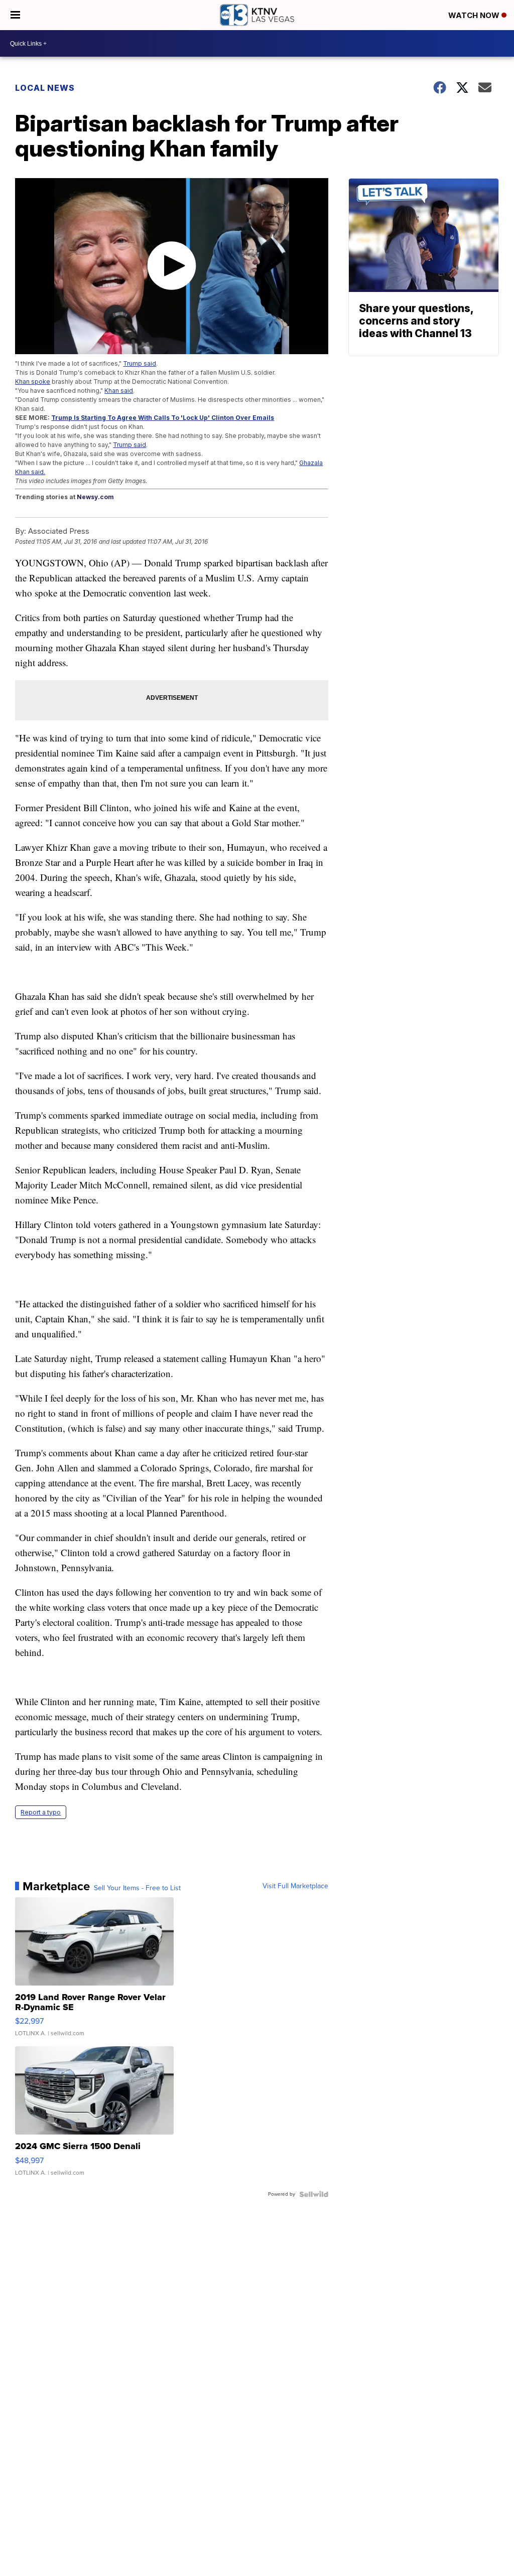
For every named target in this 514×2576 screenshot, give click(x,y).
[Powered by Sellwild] (314, 2194)
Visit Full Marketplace (295, 1886)
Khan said (119, 391)
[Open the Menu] (15, 15)
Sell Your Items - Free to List (137, 1888)
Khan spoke (33, 382)
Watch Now (475, 15)
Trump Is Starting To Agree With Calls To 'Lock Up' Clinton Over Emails (163, 418)
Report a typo (41, 1812)
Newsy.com (95, 497)
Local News (45, 88)
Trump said (140, 363)
